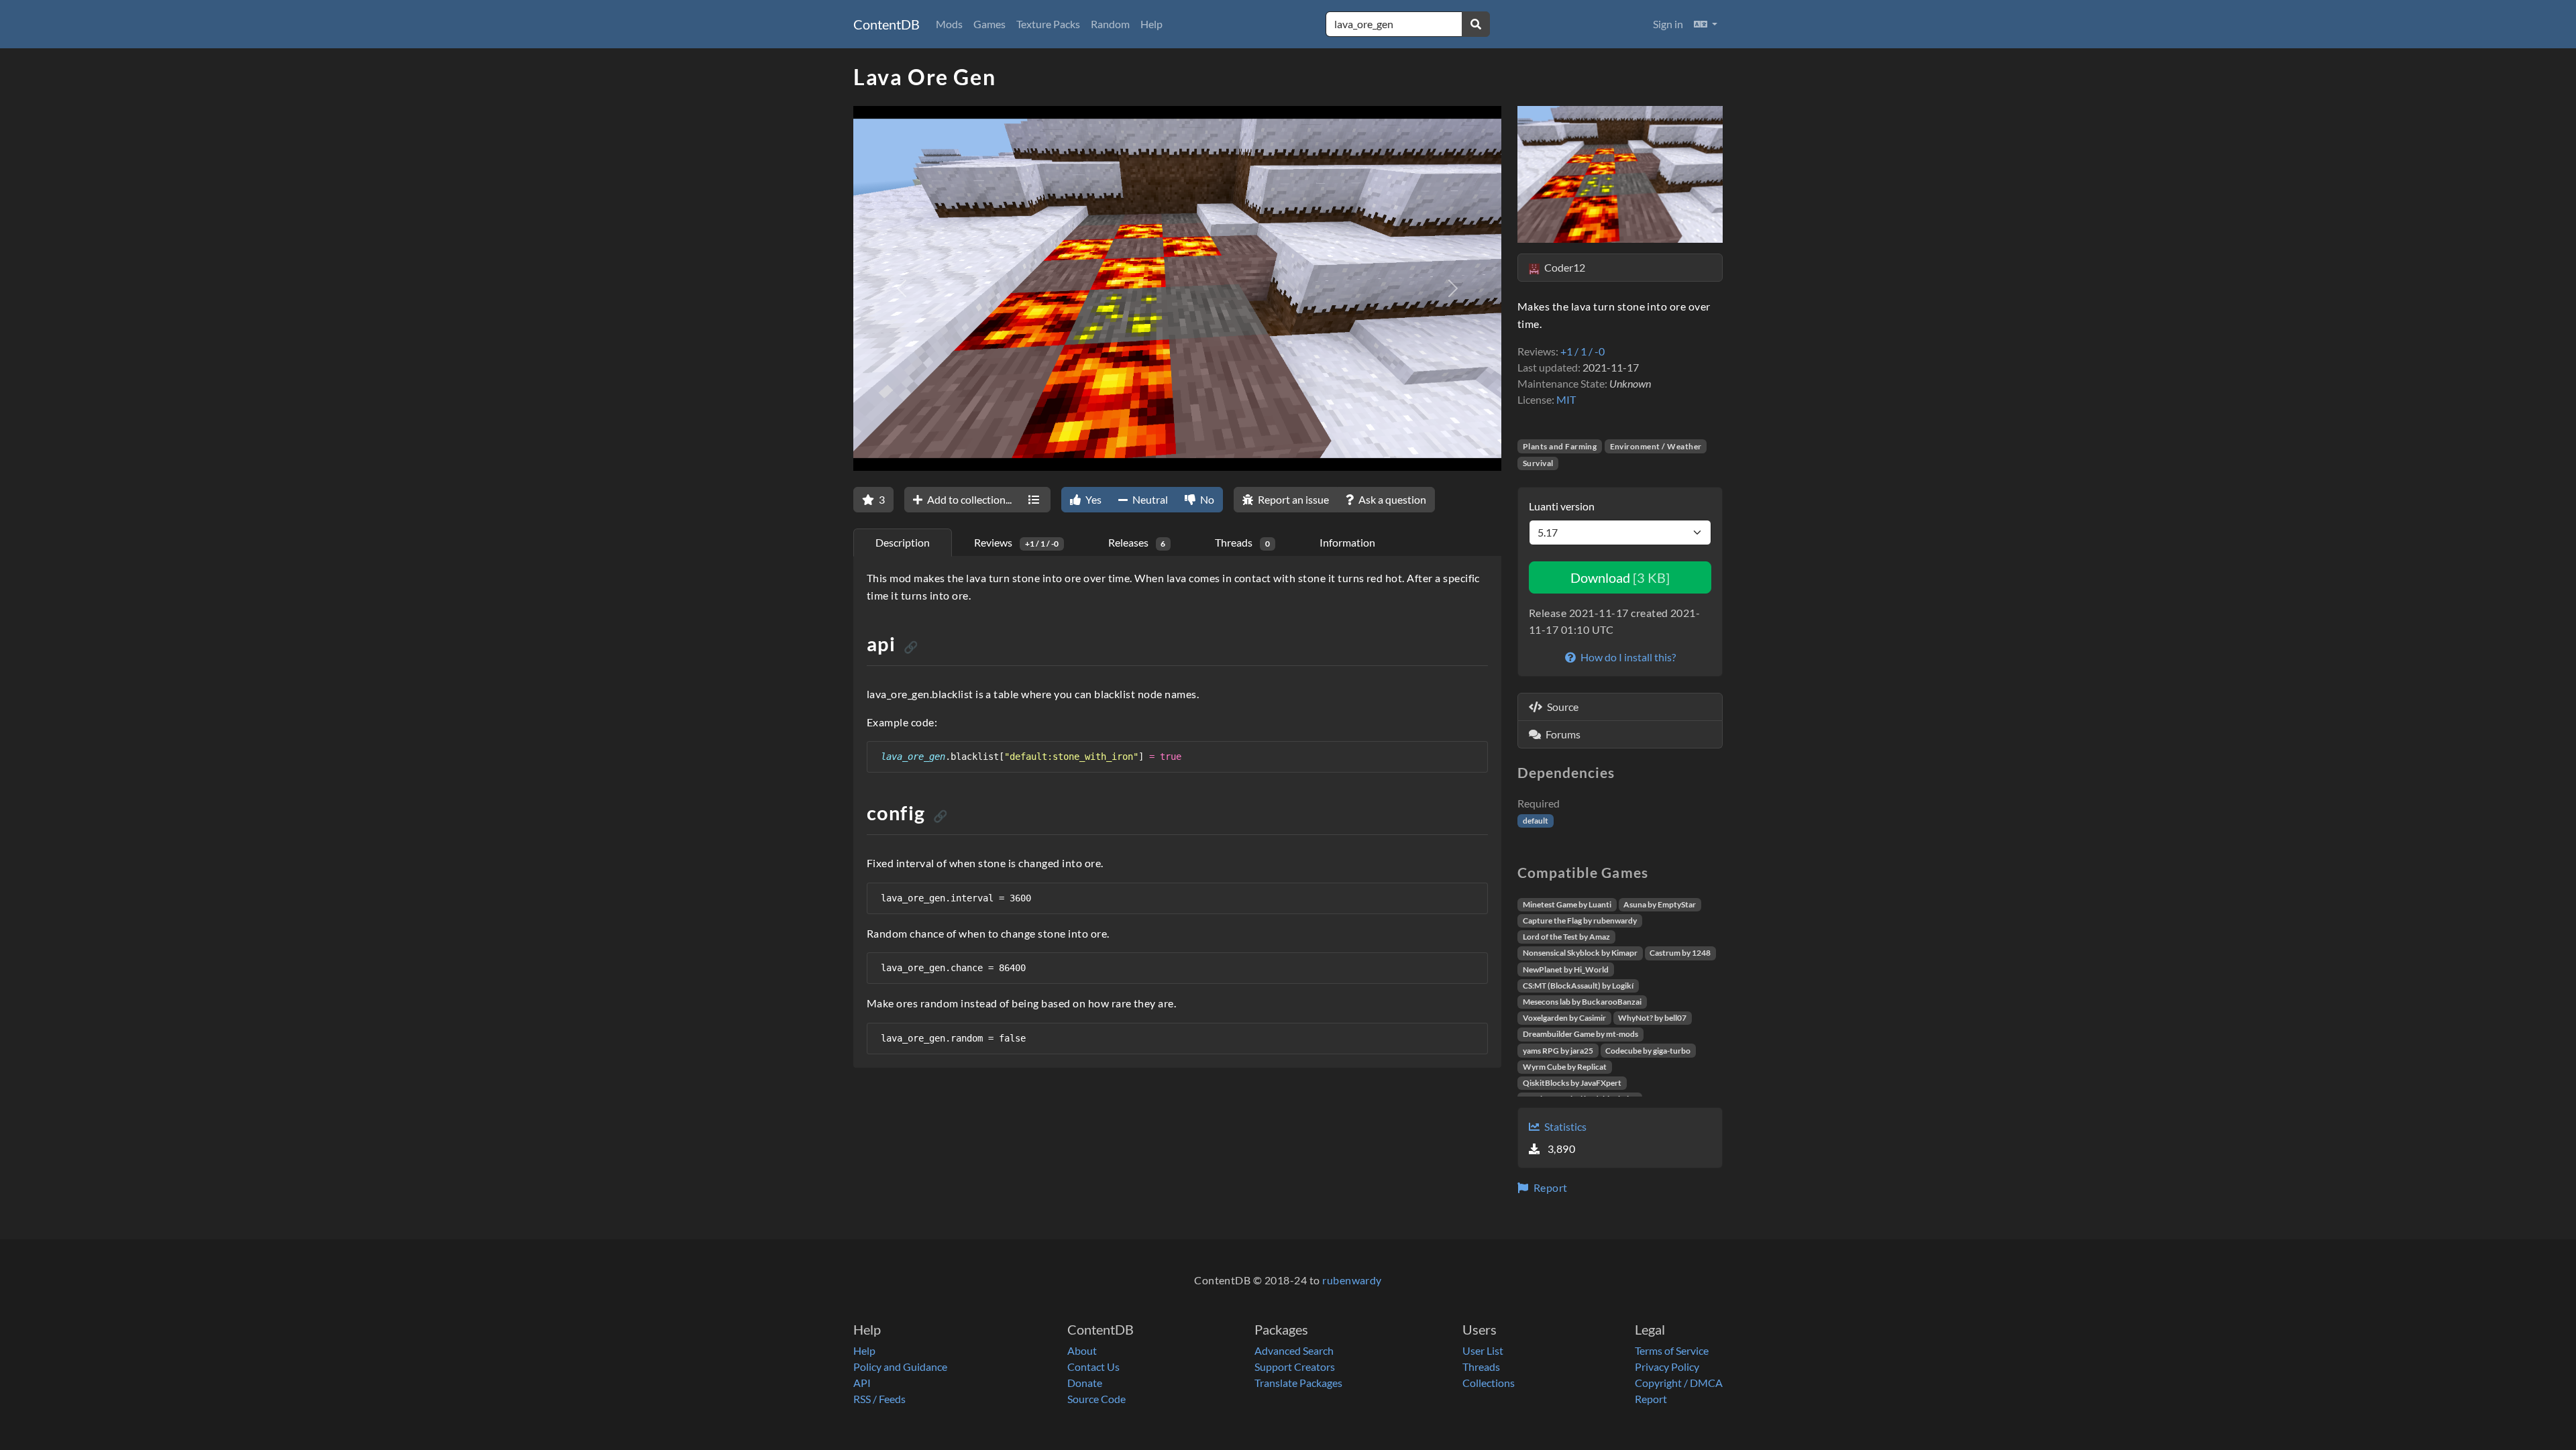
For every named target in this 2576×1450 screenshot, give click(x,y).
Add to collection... (968, 499)
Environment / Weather (1656, 446)
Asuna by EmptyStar (1660, 904)
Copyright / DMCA (1679, 1383)
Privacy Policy (1667, 1367)
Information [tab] (1347, 542)
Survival (1538, 463)
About (1082, 1350)
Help (1151, 24)
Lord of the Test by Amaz (1566, 937)
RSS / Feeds (879, 1399)
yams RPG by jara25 (1558, 1051)
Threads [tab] (1242, 542)
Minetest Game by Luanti (1567, 904)
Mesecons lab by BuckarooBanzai (1582, 1002)
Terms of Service (1672, 1350)
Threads (1481, 1367)
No (1206, 499)
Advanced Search (1294, 1350)
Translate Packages (1298, 1383)
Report (1549, 1187)
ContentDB (887, 24)
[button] (1706, 24)
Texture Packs (1048, 24)
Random (1110, 24)
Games (989, 24)
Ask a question (1391, 499)
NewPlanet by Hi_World (1566, 969)
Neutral (1149, 499)
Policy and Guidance (900, 1367)
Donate (1085, 1383)
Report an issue (1292, 499)
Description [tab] (903, 542)
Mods (949, 24)
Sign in (1668, 24)
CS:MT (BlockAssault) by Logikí (1578, 986)
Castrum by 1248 (1680, 953)
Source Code (1096, 1399)
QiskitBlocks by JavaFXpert (1572, 1083)
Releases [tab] (1137, 542)
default (1536, 821)
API (862, 1383)
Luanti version (1562, 506)
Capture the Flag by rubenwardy (1580, 921)
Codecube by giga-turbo (1648, 1051)
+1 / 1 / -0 (1582, 351)
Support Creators (1295, 1367)
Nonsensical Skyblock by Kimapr (1580, 953)
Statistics (1564, 1126)
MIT (1566, 399)
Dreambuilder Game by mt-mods (1580, 1034)
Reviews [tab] (1016, 542)
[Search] (1476, 24)
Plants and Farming (1560, 446)
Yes (1092, 499)
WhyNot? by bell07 (1652, 1018)
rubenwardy (1352, 1280)
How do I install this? (1627, 657)
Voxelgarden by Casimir (1564, 1018)
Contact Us (1093, 1367)
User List (1483, 1350)
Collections (1489, 1383)
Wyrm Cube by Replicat (1565, 1067)
